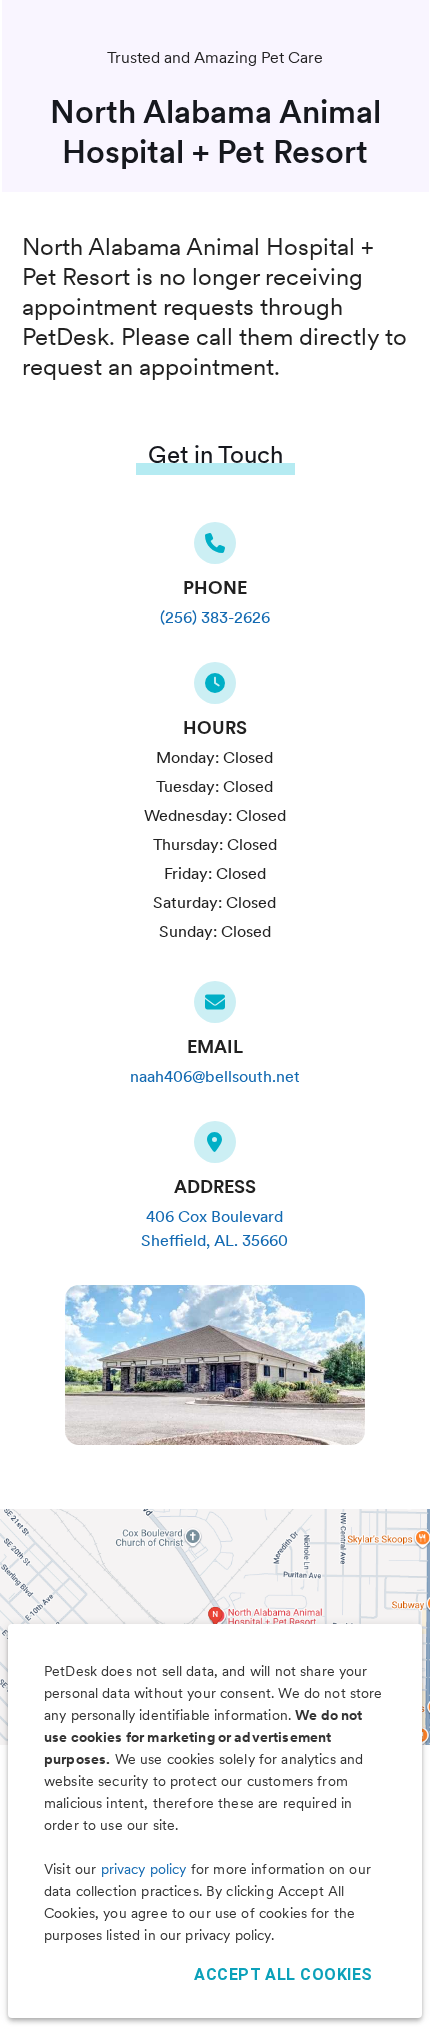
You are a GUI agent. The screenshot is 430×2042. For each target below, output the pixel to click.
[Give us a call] (215, 549)
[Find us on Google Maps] (215, 1148)
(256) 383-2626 (215, 617)
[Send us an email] (215, 1008)
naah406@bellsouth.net (215, 1076)
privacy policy (144, 1869)
